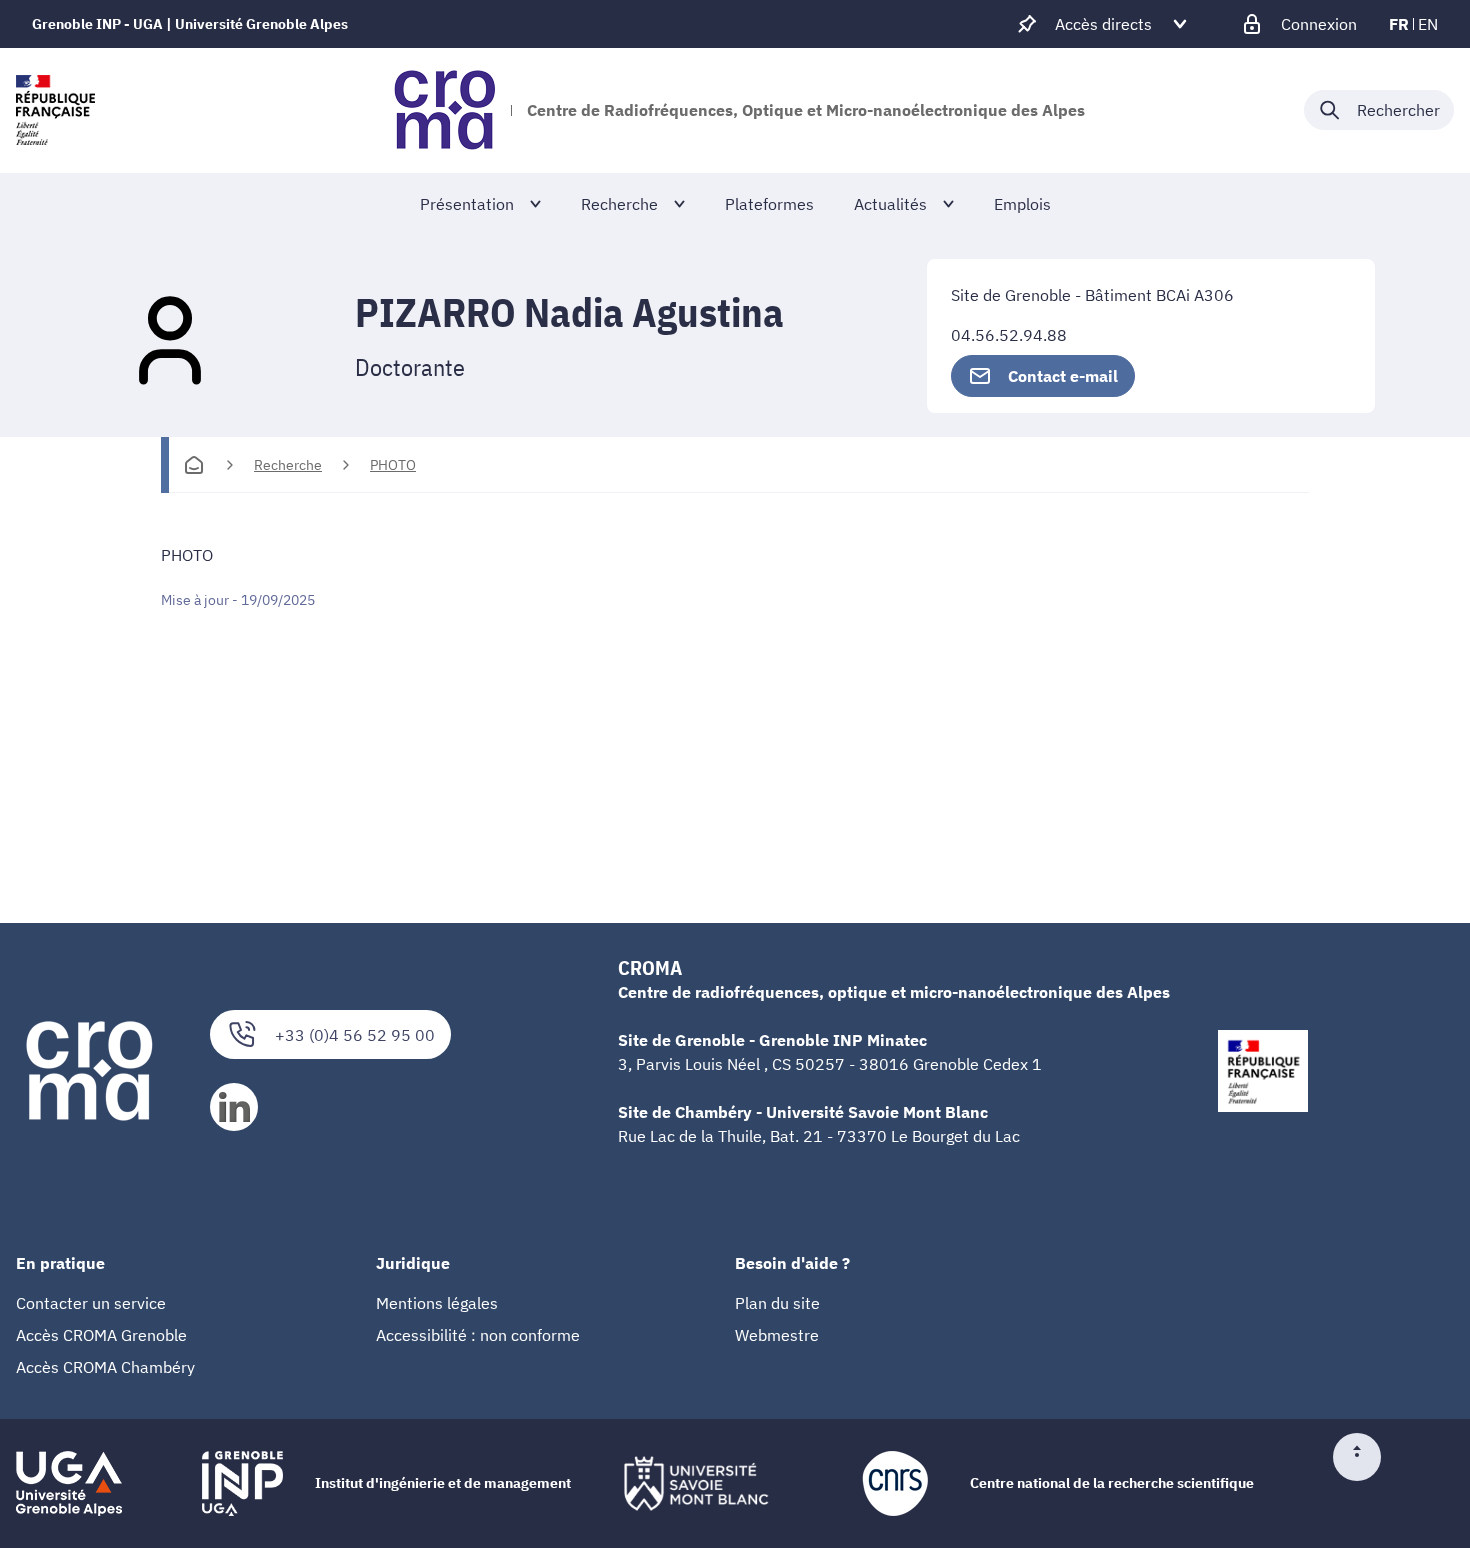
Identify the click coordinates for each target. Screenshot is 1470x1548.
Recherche (288, 465)
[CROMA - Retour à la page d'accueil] (444, 110)
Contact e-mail (1063, 376)
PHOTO (393, 465)
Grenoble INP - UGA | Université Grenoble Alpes (190, 24)
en (1428, 24)
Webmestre (777, 1335)
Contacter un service (91, 1303)
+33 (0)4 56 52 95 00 (355, 1035)
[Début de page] (1365, 1457)
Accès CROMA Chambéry (105, 1367)
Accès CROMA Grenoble (101, 1335)
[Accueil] (194, 465)
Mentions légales (437, 1303)
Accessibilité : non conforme (478, 1335)
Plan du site (777, 1303)
